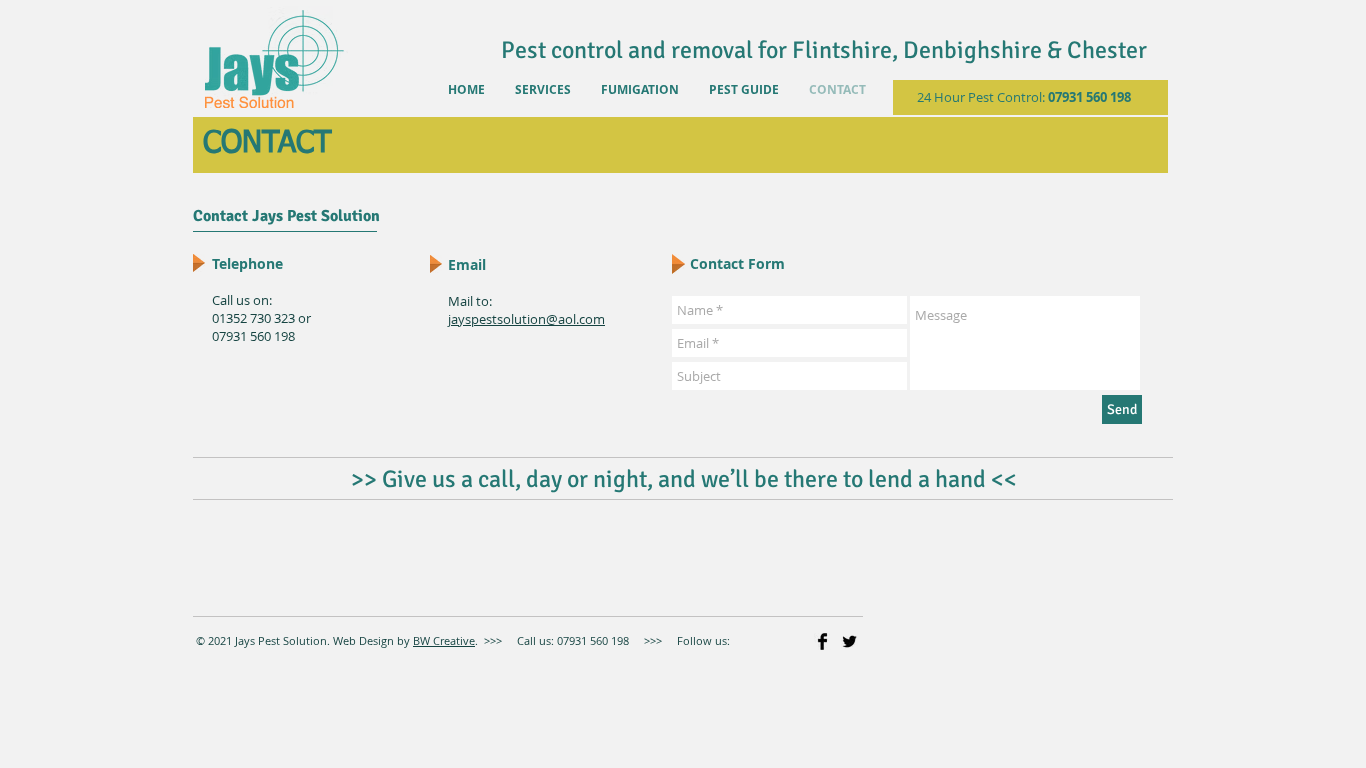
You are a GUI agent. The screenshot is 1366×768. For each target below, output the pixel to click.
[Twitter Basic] (849, 641)
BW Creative (444, 640)
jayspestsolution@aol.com (526, 319)
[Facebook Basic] (822, 641)
